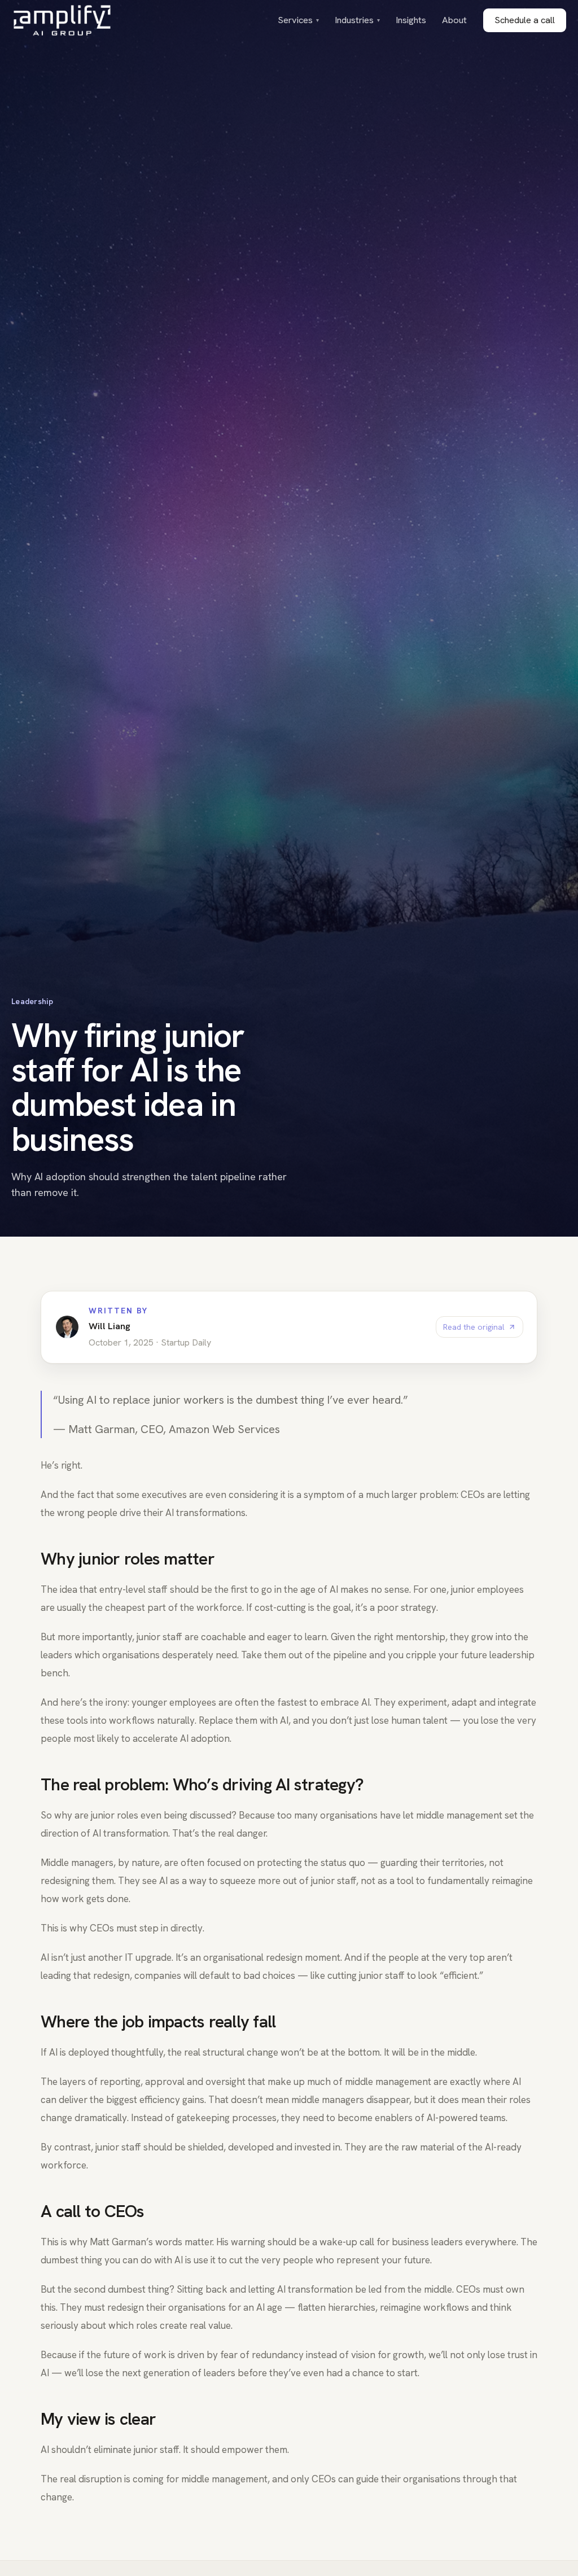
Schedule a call (525, 20)
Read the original (474, 1327)
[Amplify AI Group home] (62, 20)
